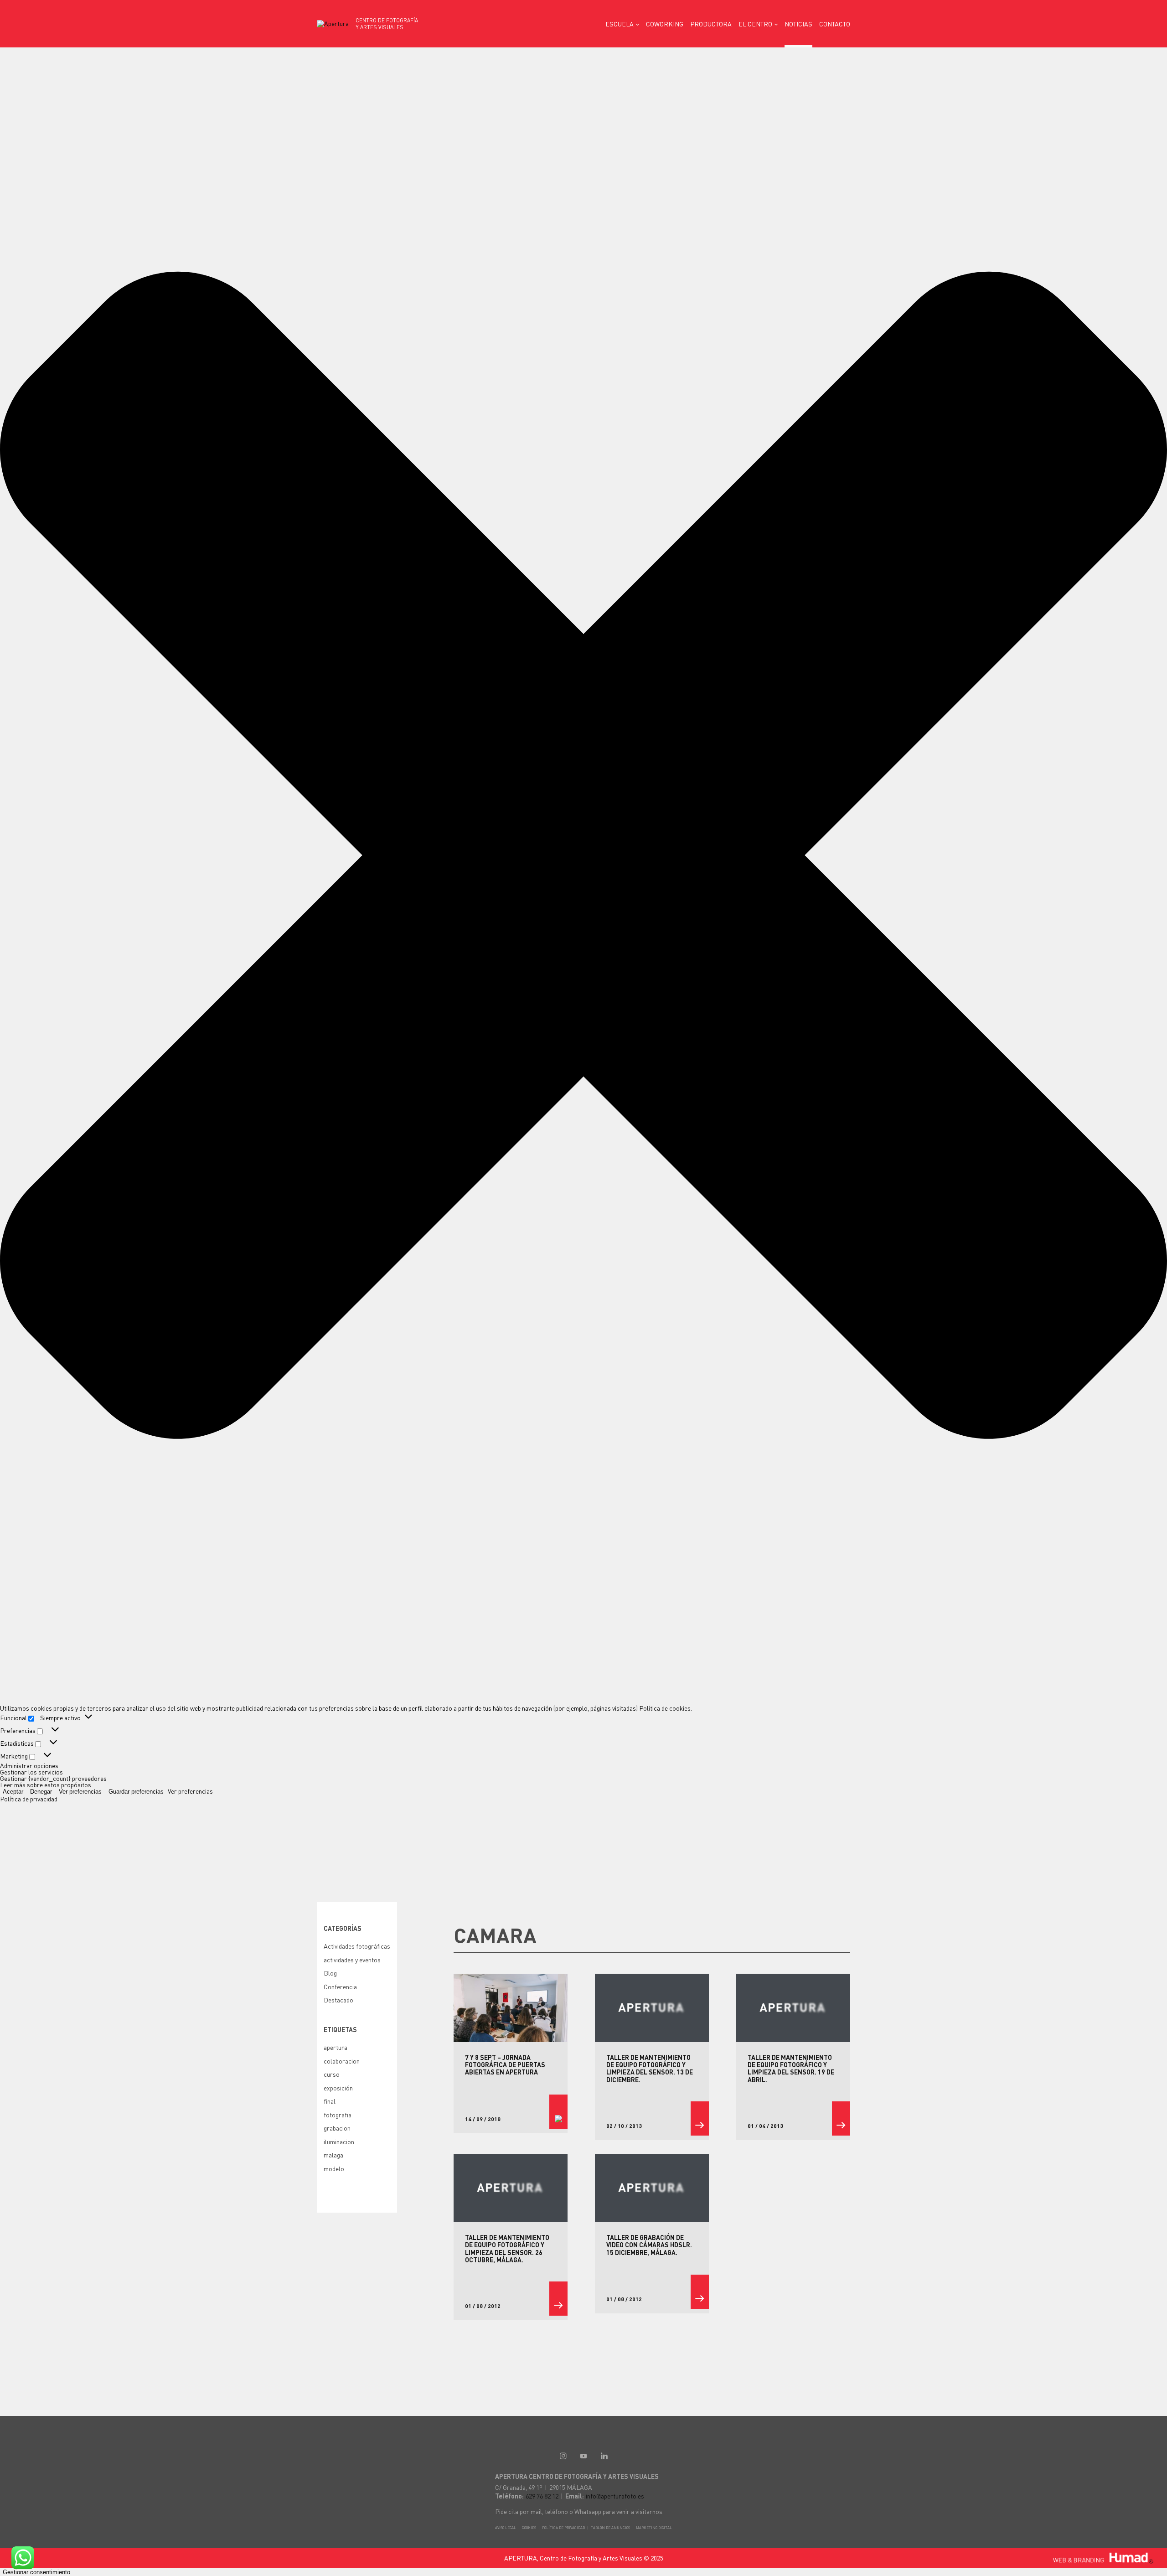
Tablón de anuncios (610, 2528)
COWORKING (665, 24)
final (330, 2101)
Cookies (529, 2528)
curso (332, 2074)
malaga (333, 2155)
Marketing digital (654, 2528)
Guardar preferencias (136, 1792)
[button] (583, 856)
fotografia (338, 2115)
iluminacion (339, 2141)
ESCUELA (620, 24)
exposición (338, 2088)
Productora (711, 24)
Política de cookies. (666, 1708)
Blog (330, 1973)
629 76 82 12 (542, 2496)
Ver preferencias (80, 1792)
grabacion (337, 2128)
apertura (336, 2047)
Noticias (798, 24)
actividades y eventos (352, 1960)
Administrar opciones (29, 1765)
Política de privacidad (29, 1799)
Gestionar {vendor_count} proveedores (53, 1778)
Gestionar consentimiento (36, 2572)
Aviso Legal (506, 2528)
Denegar (41, 1792)
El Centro (755, 24)
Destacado (338, 2000)
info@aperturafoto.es (615, 2496)
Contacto (835, 24)
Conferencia (340, 1986)
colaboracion (342, 2061)
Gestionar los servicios (31, 1772)
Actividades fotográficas (357, 1946)
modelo (334, 2168)
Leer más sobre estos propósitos (46, 1785)
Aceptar (13, 1792)
